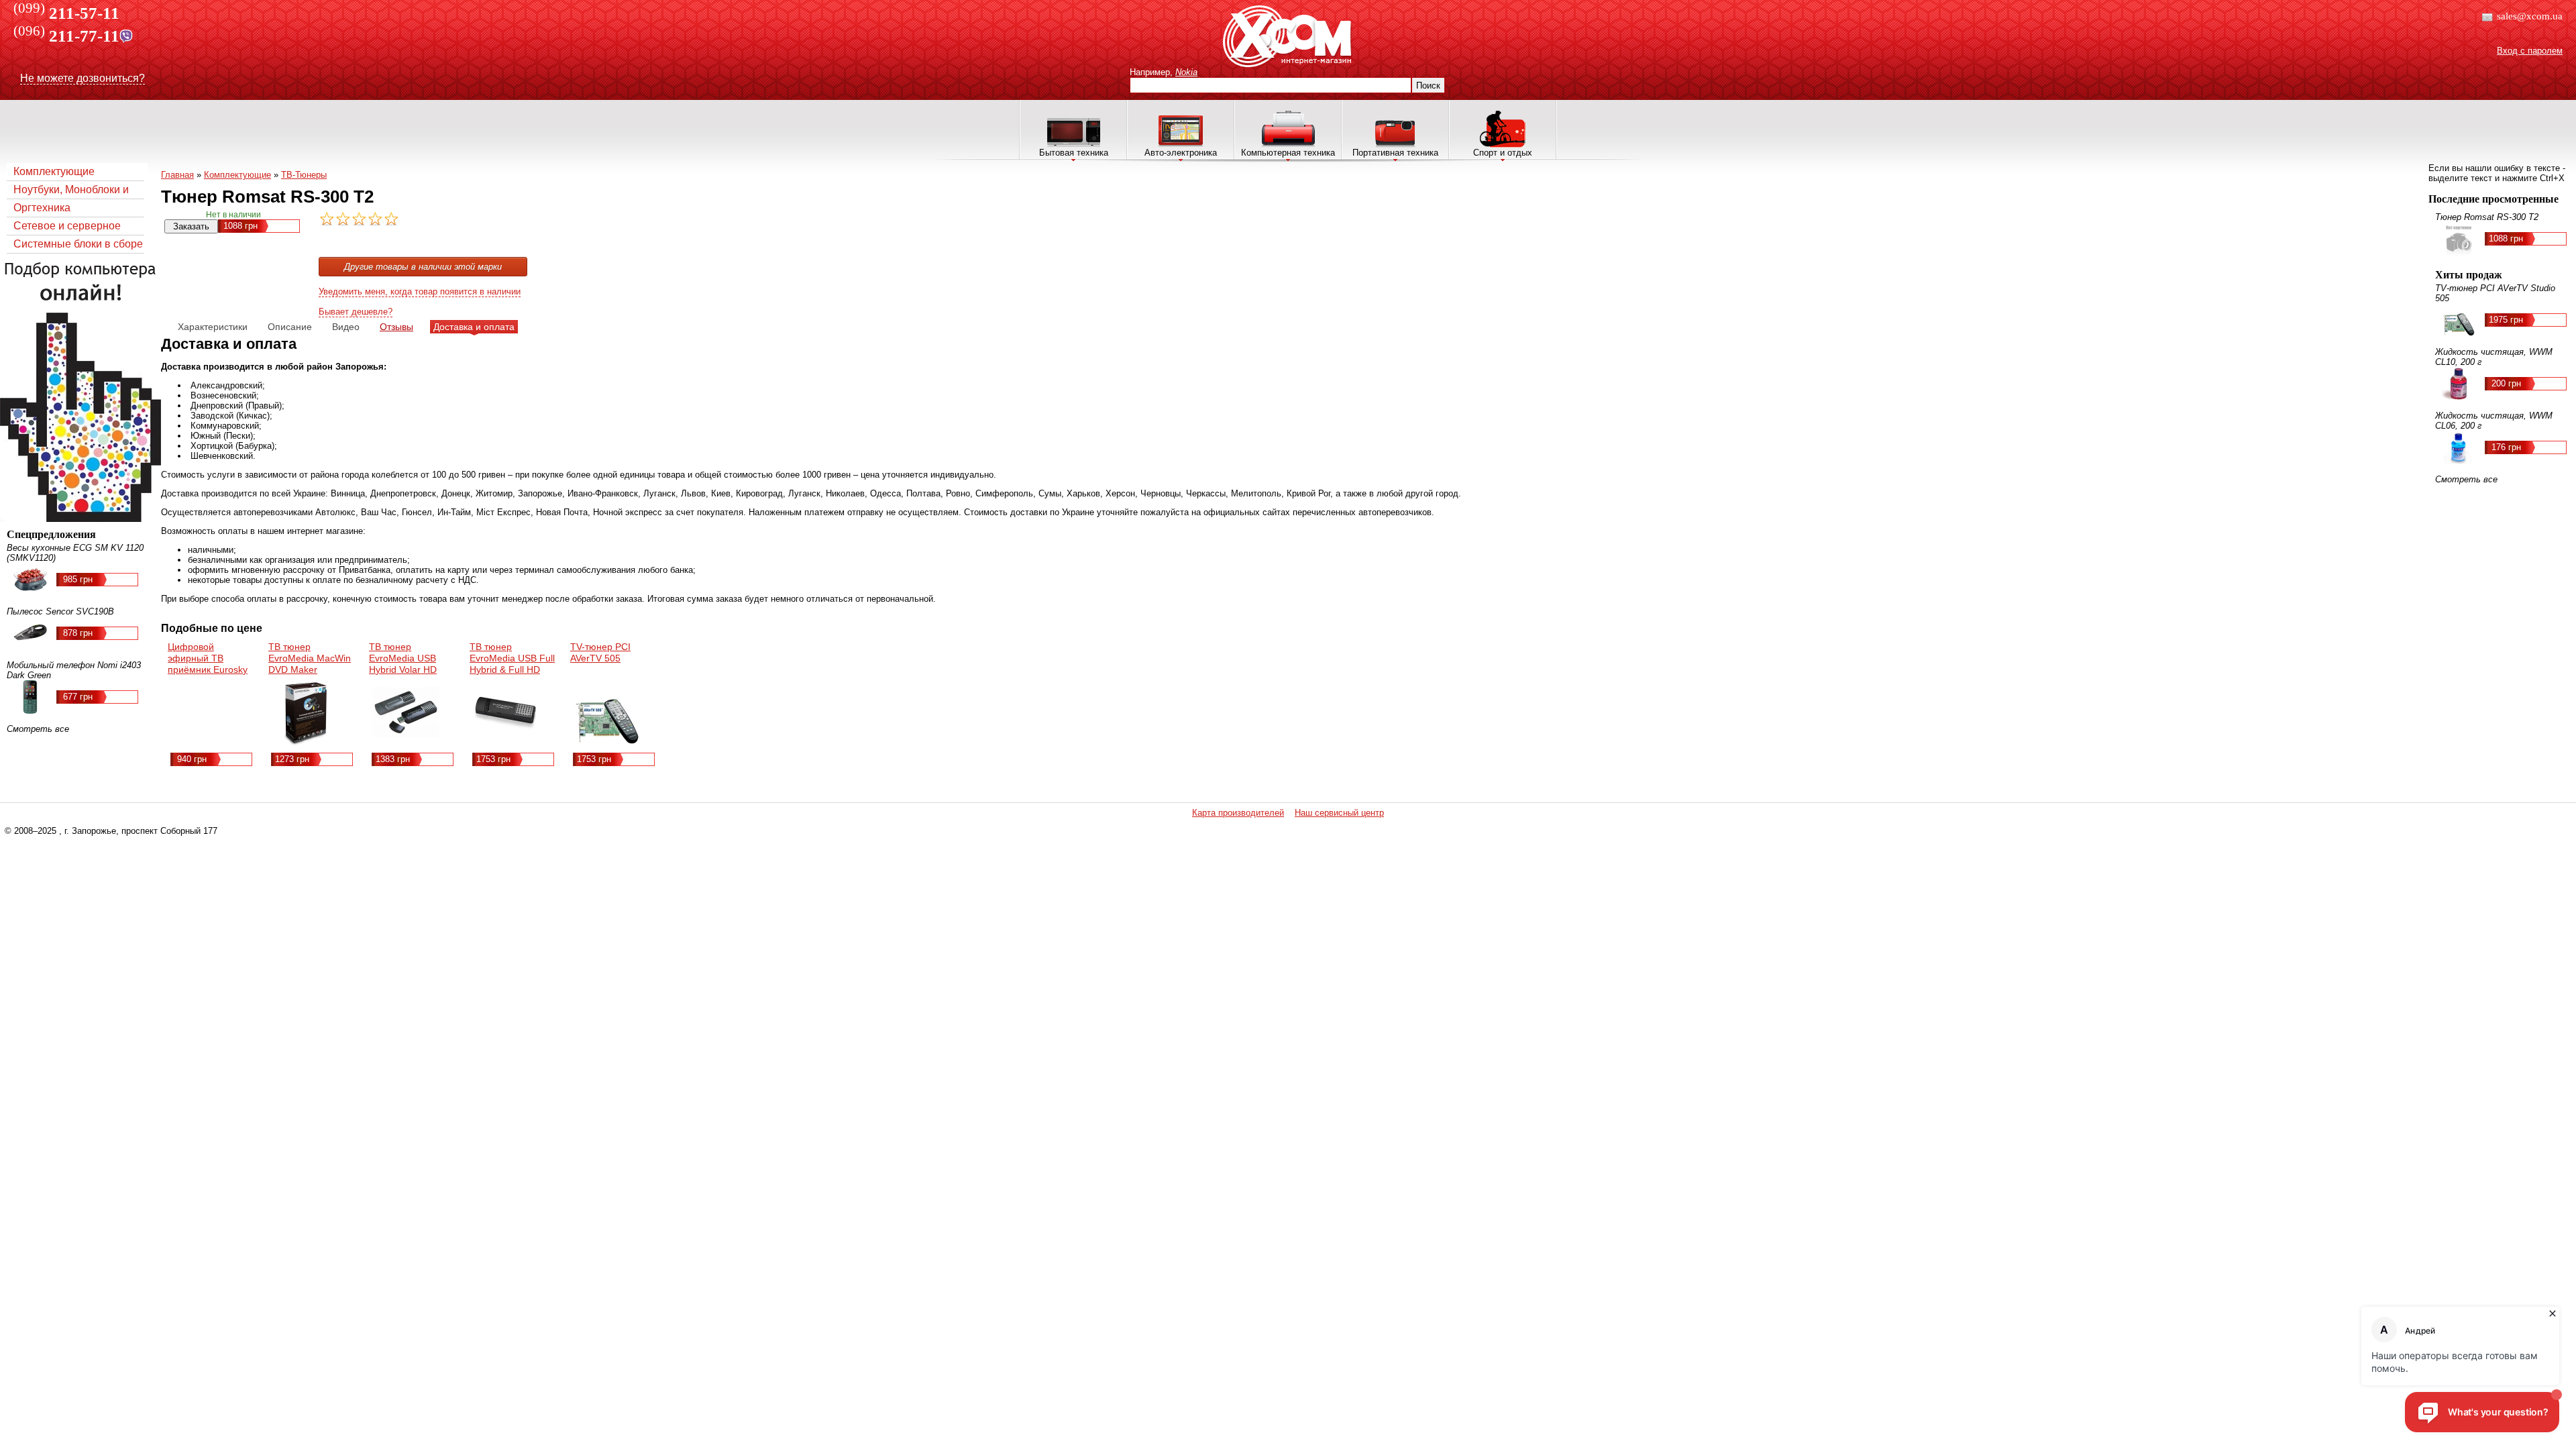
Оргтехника (42, 208)
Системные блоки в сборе (78, 244)
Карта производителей (1238, 813)
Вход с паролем (2530, 51)
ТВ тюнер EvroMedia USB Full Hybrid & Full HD (512, 658)
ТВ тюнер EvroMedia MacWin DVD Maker (310, 658)
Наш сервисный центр (1339, 813)
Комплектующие (54, 171)
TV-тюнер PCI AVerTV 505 (600, 652)
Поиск (1428, 86)
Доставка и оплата (474, 327)
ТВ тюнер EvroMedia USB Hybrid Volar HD (403, 658)
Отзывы (396, 327)
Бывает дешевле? (356, 312)
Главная (177, 175)
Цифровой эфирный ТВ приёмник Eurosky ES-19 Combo (208, 664)
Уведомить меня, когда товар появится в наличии (420, 291)
